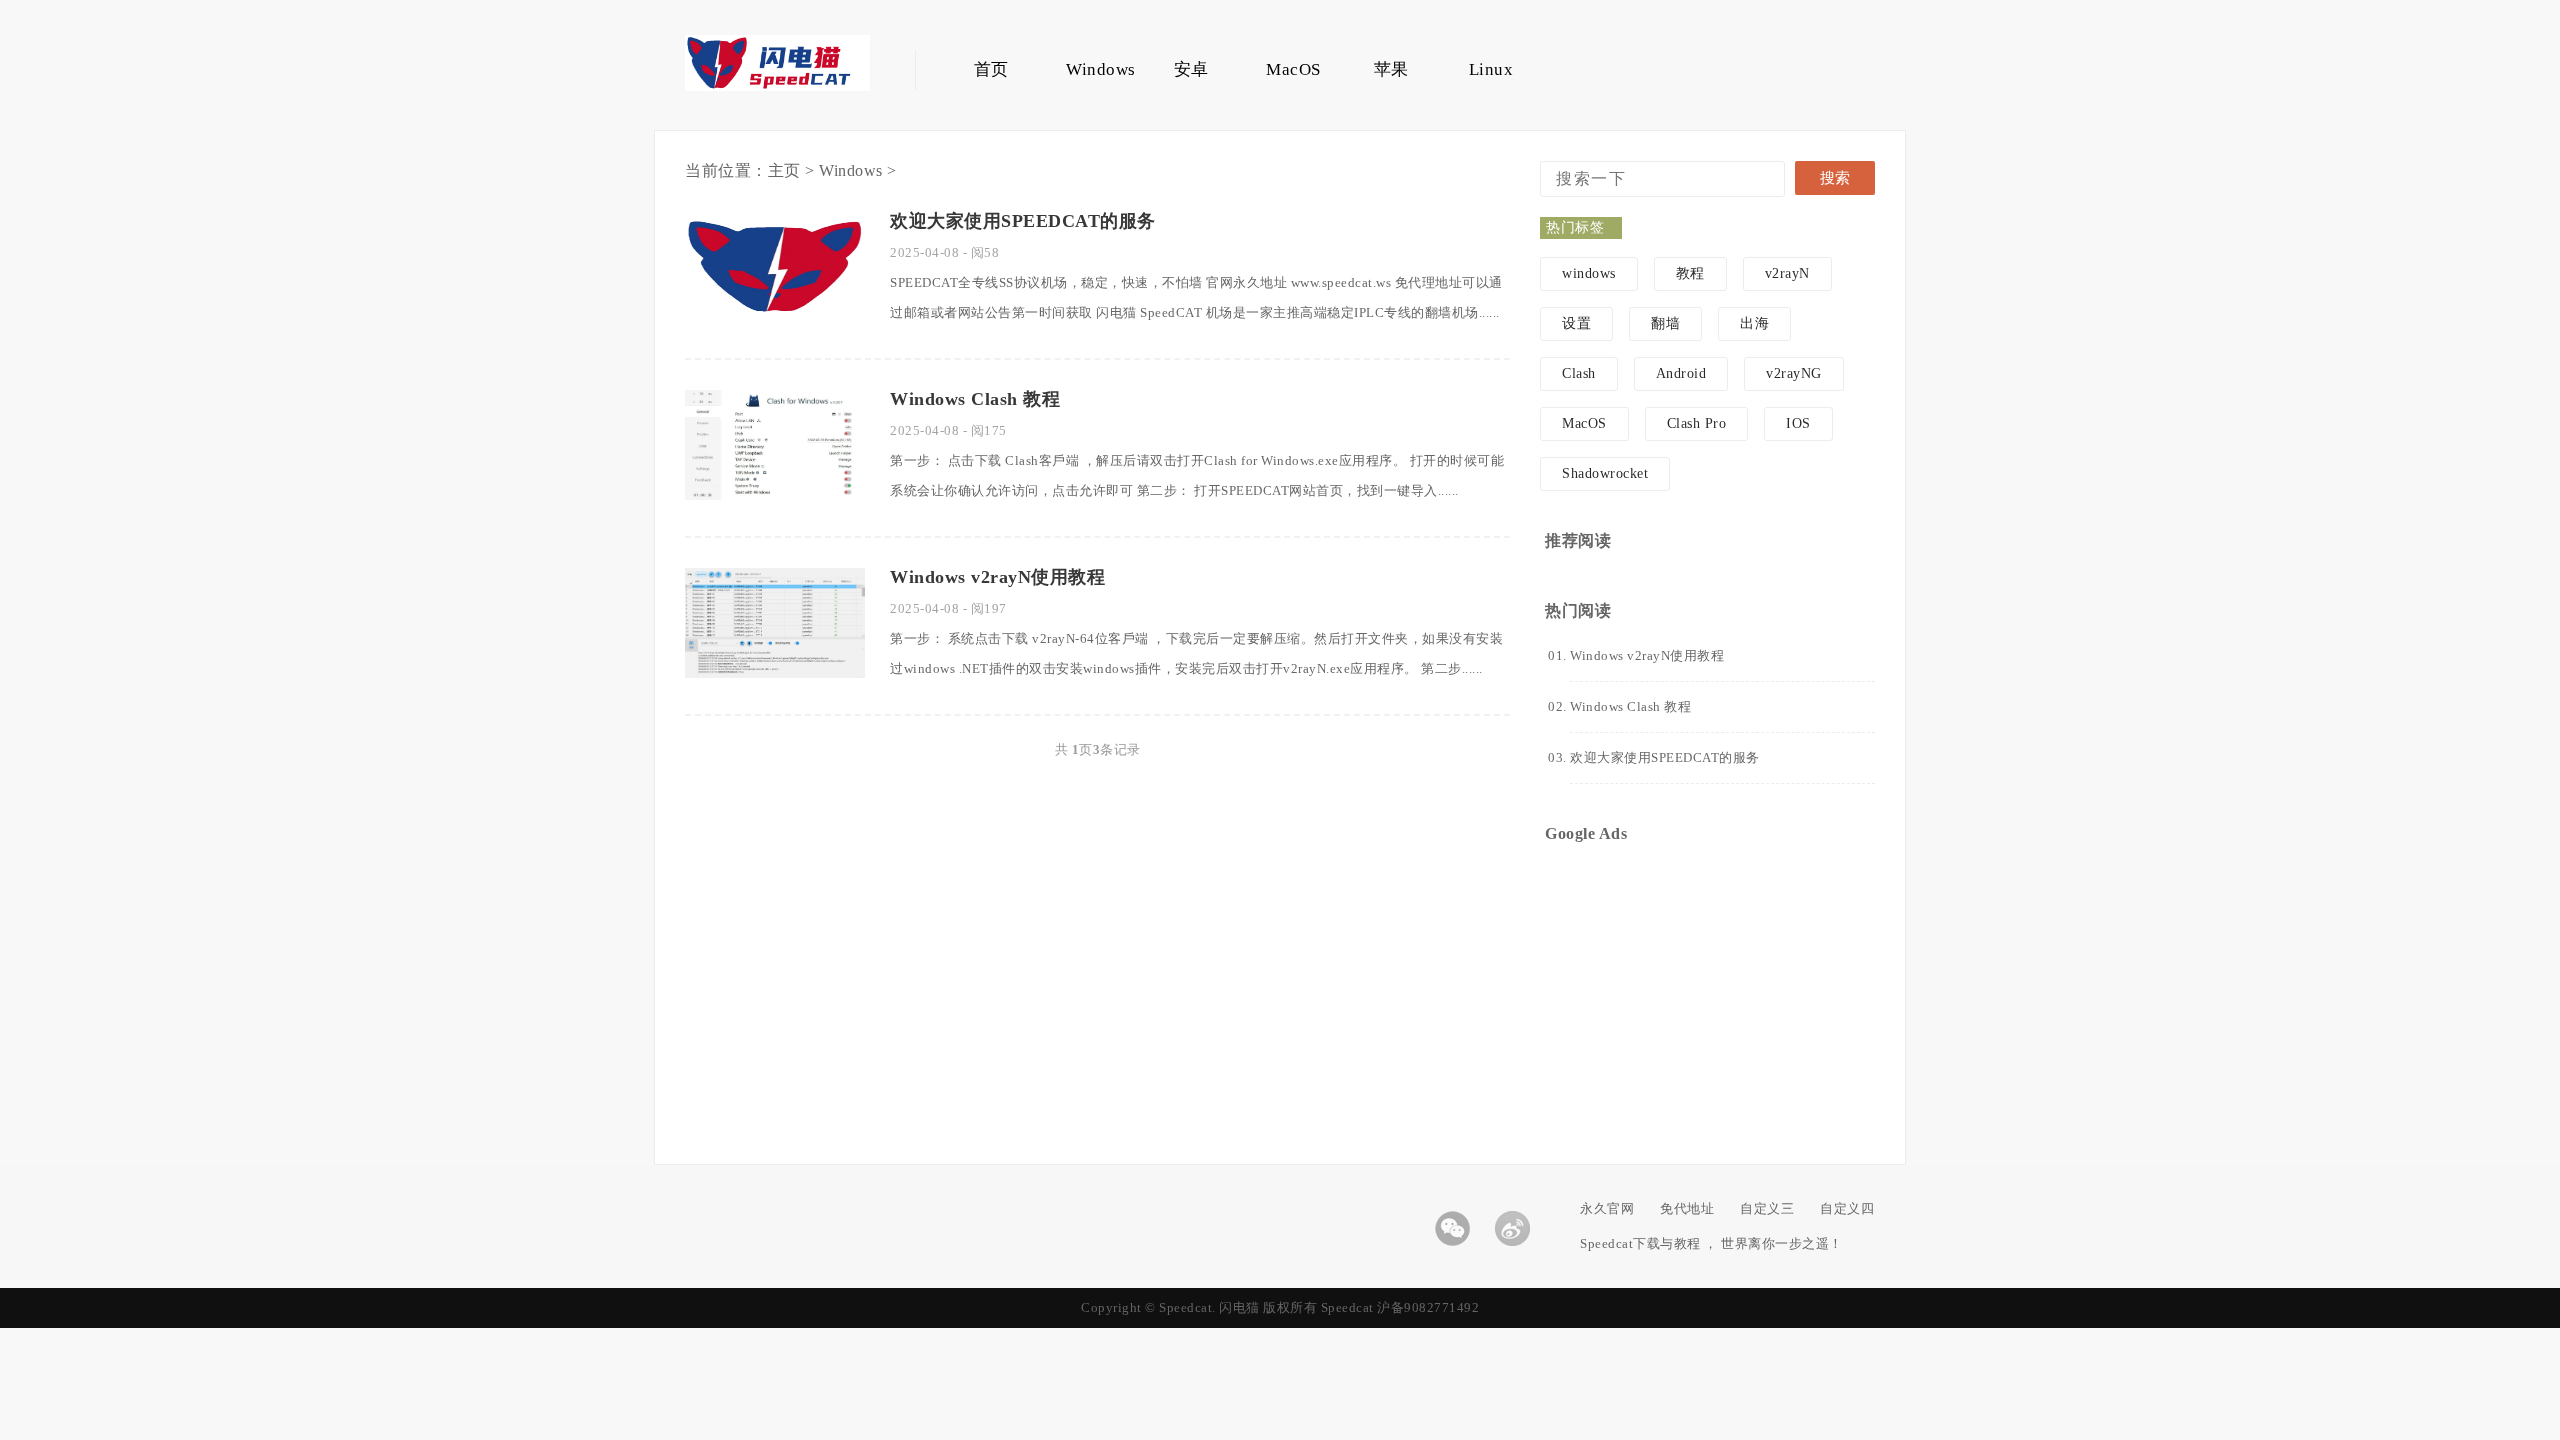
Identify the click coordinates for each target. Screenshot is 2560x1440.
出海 (1754, 323)
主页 (784, 170)
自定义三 (1767, 1208)
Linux (1491, 69)
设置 (1576, 323)
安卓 (1191, 69)
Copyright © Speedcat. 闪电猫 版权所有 (1201, 1307)
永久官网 (1607, 1208)
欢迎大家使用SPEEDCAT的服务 (1023, 221)
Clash (1579, 373)
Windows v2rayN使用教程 (997, 577)
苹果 (1391, 69)
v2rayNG (1794, 373)
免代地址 (1687, 1208)
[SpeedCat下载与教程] (777, 86)
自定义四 (1847, 1208)
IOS (1798, 423)
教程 (1690, 273)
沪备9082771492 (1428, 1307)
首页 (991, 69)
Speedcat (1347, 1307)
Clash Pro (1697, 423)
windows (1589, 273)
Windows (1091, 69)
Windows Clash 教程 (975, 399)
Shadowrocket (1605, 473)
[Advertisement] (1707, 979)
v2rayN (1787, 273)
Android (1681, 373)
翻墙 (1665, 323)
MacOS (1291, 69)
